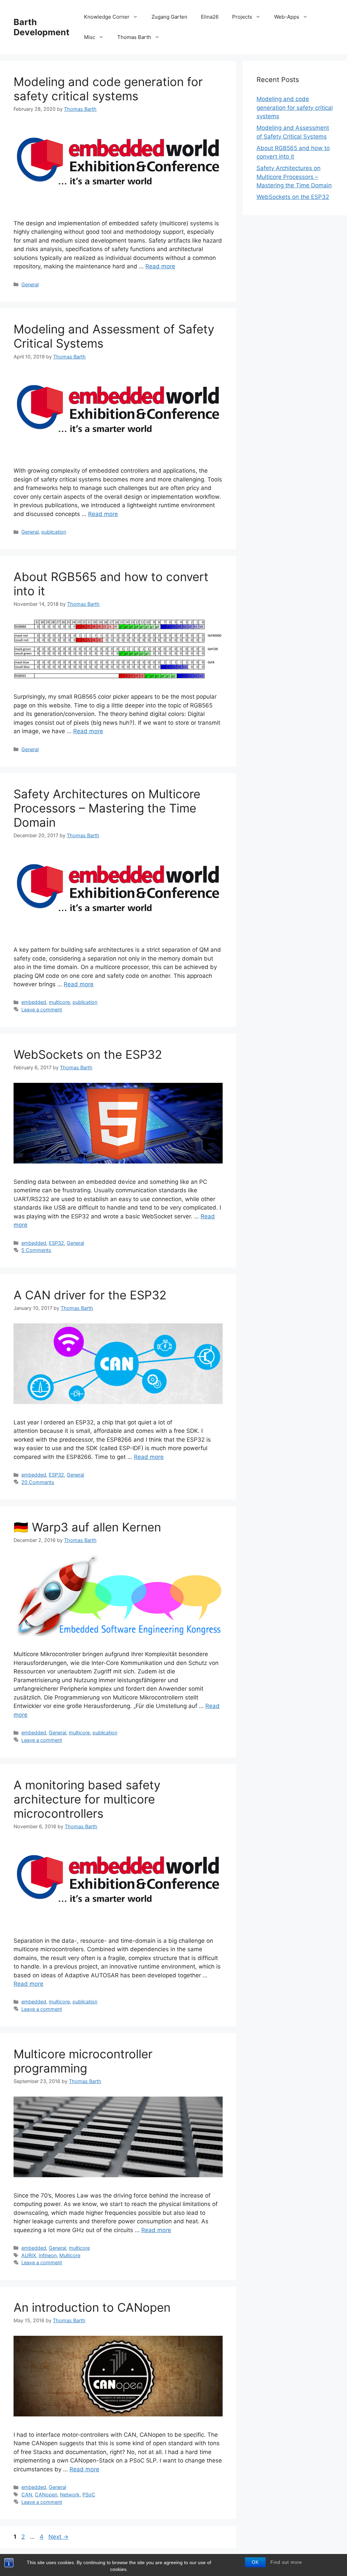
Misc (90, 37)
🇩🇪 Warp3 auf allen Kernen (87, 1527)
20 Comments (38, 1482)
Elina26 (210, 17)
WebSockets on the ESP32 (88, 1054)
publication (54, 532)
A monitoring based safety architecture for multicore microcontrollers (87, 1799)
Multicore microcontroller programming (83, 2061)
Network (70, 2495)
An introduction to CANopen (92, 2307)
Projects (242, 17)
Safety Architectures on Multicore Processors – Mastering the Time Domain (107, 808)
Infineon (48, 2255)
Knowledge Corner (107, 17)
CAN (27, 2495)
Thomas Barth (134, 37)
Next (58, 2537)
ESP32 (56, 1243)
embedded (34, 1002)
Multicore (70, 2255)
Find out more (286, 2562)
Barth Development (42, 27)
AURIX (29, 2255)
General (30, 284)
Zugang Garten (169, 17)
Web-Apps (287, 17)
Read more (160, 266)
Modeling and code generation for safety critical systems (108, 89)
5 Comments (36, 1250)
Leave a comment (42, 1009)
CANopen (46, 2495)
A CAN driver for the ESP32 (90, 1295)
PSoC (89, 2495)
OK (255, 2562)
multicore (59, 1002)
